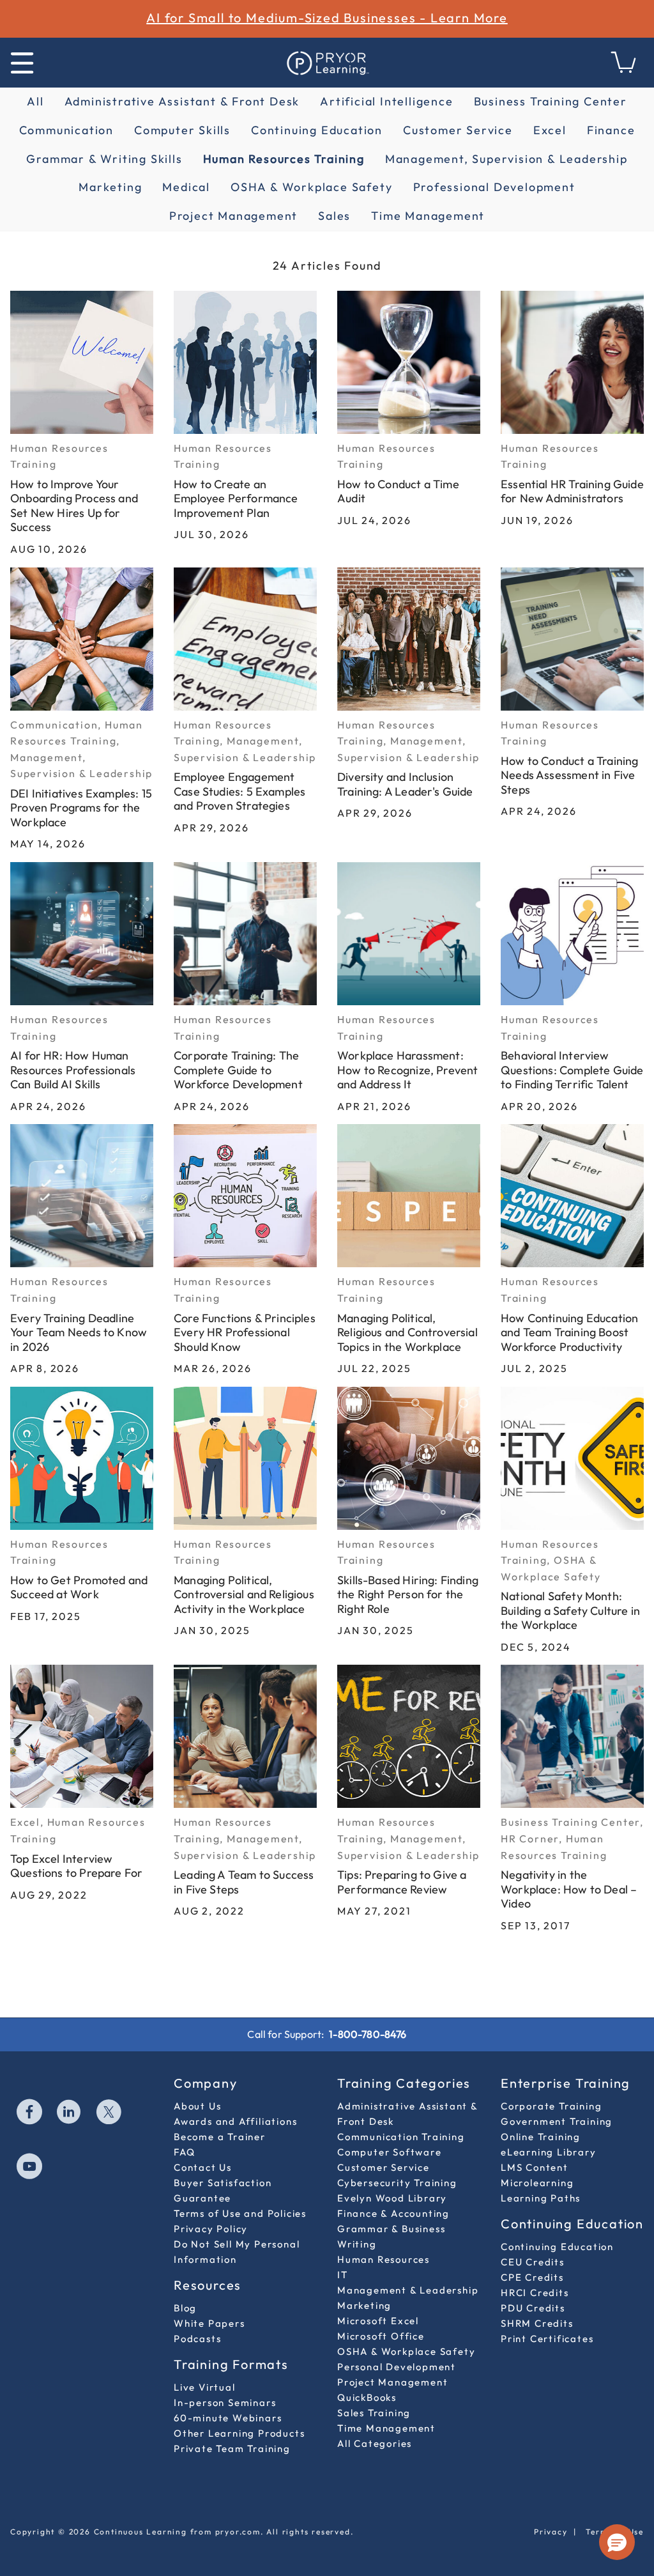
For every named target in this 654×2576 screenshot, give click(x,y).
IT (343, 2275)
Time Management (428, 216)
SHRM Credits (537, 2323)
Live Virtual (205, 2387)
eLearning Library (549, 2152)
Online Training (541, 2137)
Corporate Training (551, 2106)
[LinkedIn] (70, 2113)
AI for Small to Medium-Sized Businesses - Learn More (327, 18)
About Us (197, 2106)
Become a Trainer (220, 2137)
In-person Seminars (225, 2402)
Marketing (110, 187)
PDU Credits (533, 2308)
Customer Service (458, 130)
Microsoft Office (381, 2336)
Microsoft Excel (378, 2321)
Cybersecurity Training (397, 2183)
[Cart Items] (624, 69)
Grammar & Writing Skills (104, 159)
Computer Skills (182, 130)
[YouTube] (30, 2168)
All (35, 101)
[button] (617, 2542)
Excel (550, 130)
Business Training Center (551, 101)
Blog (185, 2308)
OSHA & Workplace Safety (311, 187)
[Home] (327, 63)
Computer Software (390, 2152)
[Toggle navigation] (22, 63)
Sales (334, 216)
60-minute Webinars (228, 2418)
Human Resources (384, 2259)
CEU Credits (533, 2262)
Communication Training (401, 2137)
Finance (611, 130)
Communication (66, 130)
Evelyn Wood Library (392, 2198)
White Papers (209, 2323)
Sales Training (374, 2413)
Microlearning (537, 2183)
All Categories (375, 2443)
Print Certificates (547, 2339)
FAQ (184, 2152)
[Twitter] (109, 2113)
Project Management (233, 216)
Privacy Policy (211, 2229)
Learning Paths (541, 2198)
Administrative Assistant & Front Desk (182, 101)
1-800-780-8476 (368, 2034)
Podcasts (197, 2339)
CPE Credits (532, 2277)
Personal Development (397, 2367)
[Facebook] (30, 2113)
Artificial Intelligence (386, 101)
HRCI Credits (535, 2293)
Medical (186, 187)
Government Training (557, 2121)
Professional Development (494, 187)
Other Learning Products (239, 2433)
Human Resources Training (284, 159)
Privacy (551, 2532)
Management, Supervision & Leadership (506, 159)
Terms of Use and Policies (240, 2213)
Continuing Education (317, 130)
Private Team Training (232, 2449)
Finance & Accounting (393, 2213)
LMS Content (535, 2167)
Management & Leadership (408, 2290)
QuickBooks (367, 2397)
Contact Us (203, 2167)
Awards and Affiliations (235, 2121)
